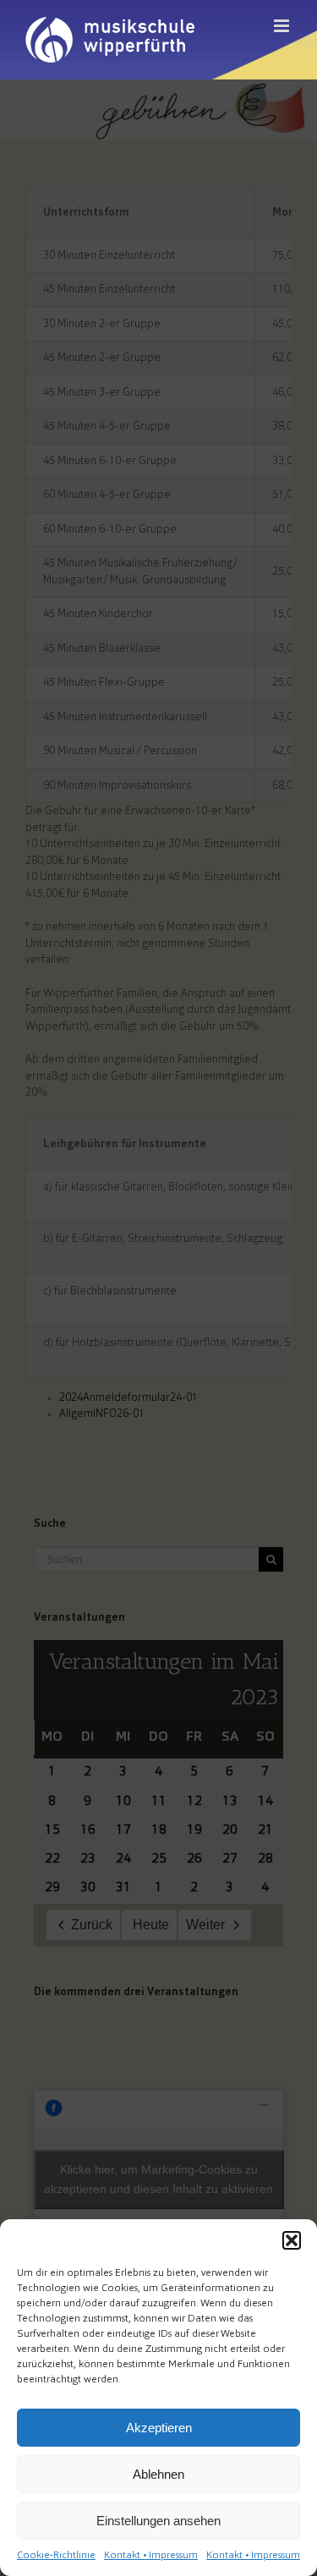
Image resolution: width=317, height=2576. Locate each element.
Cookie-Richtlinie (56, 2556)
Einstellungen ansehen (158, 2521)
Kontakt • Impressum (151, 2556)
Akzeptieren (159, 2428)
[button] (292, 2240)
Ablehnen (158, 2474)
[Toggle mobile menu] (283, 26)
